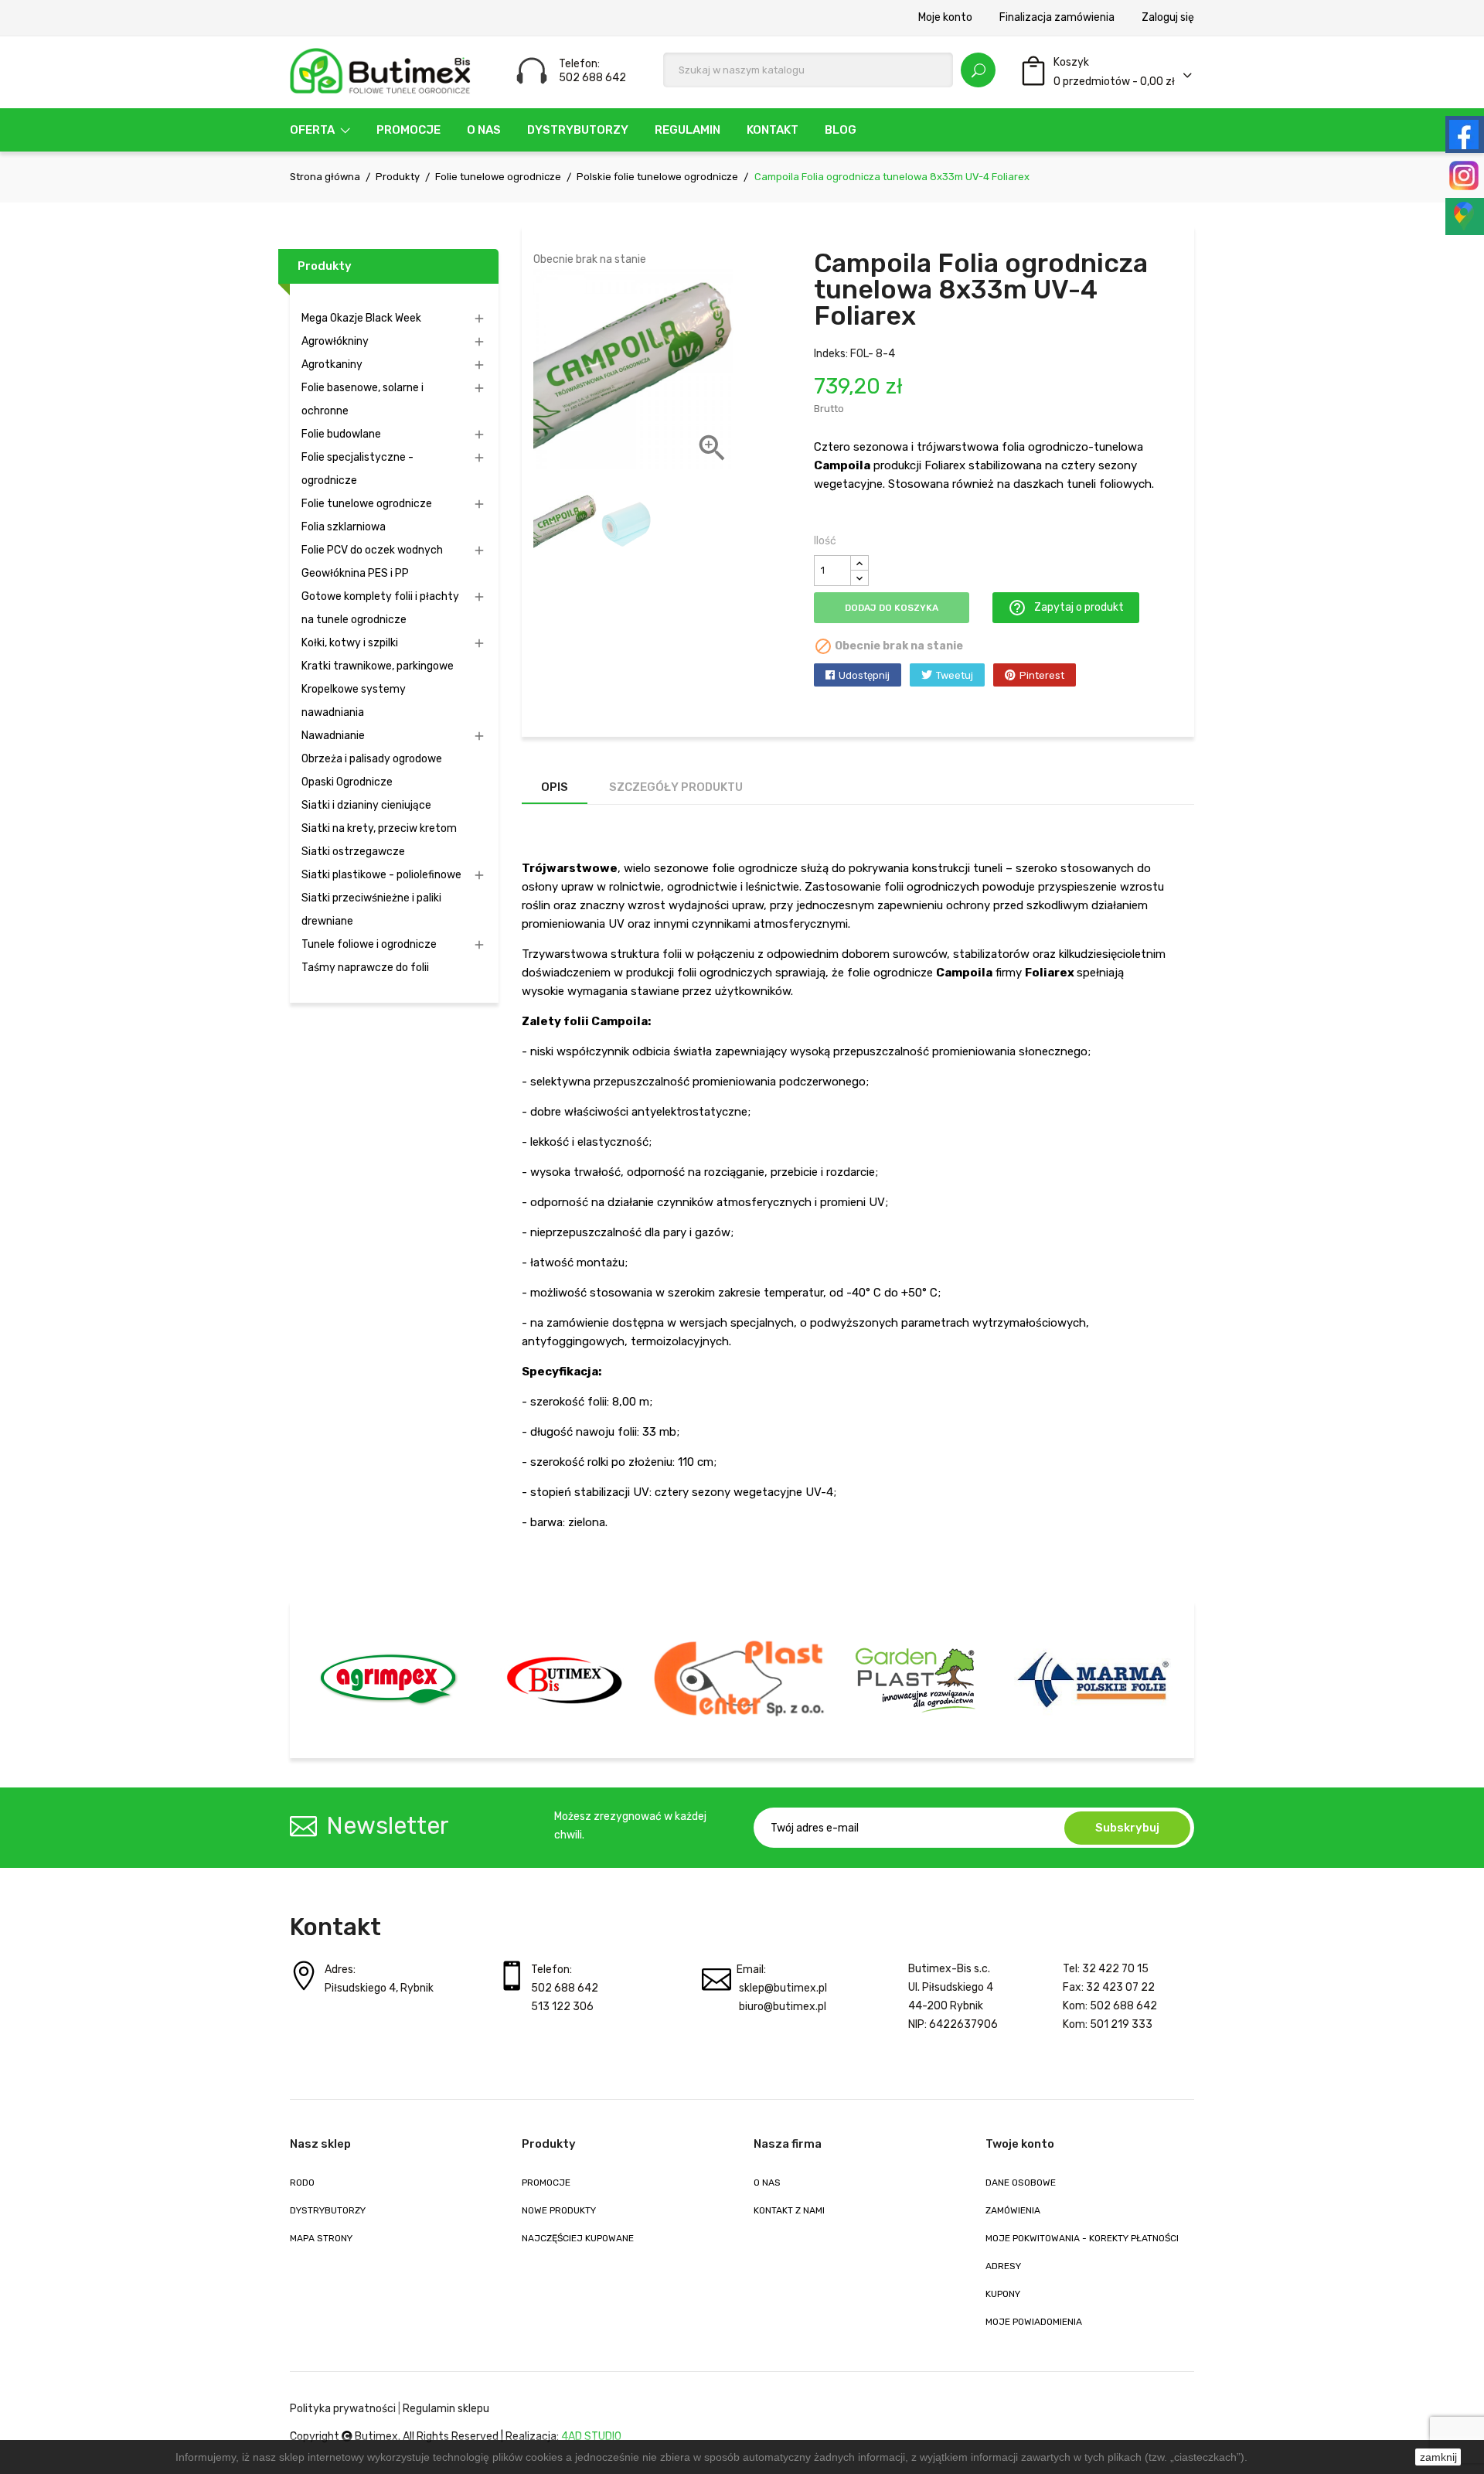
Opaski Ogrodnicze (347, 782)
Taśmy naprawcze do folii (365, 968)
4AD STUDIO (591, 2437)
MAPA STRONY (321, 2238)
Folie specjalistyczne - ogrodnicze (357, 469)
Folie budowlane (341, 434)
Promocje (546, 2183)
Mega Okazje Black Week (361, 318)
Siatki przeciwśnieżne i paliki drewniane (371, 910)
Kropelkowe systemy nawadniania (354, 701)
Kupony (1003, 2294)
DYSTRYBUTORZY (328, 2210)
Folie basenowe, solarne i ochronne (362, 399)
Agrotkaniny (332, 365)
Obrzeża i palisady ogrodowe (372, 759)
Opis (555, 787)
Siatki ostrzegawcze (353, 852)
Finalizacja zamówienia (1057, 18)
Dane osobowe (1021, 2183)
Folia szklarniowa (344, 527)
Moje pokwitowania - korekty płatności (1082, 2238)
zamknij (1438, 2457)
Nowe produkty (559, 2210)
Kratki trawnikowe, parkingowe (378, 666)
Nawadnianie (333, 736)
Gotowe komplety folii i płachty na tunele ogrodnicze (380, 608)
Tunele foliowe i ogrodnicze (369, 944)
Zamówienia (1013, 2210)
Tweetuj (955, 675)
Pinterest (1042, 675)
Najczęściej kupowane (578, 2238)
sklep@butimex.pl (783, 1988)
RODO (302, 2183)
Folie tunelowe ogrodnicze (367, 504)
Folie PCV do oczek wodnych (372, 550)
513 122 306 (562, 2007)
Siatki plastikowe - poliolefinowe (381, 875)
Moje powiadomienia (1034, 2322)
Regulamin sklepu (446, 2409)
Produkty (325, 266)
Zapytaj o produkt (1066, 608)
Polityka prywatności (343, 2409)
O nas (767, 2183)
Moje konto (945, 18)
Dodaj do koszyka (892, 608)
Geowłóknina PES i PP (355, 573)
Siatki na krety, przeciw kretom (379, 828)
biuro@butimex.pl (783, 2007)
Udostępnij (864, 675)
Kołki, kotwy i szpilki (350, 643)
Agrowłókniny (335, 341)
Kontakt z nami (789, 2210)
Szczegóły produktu (676, 787)
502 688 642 (565, 1988)
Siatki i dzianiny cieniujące (366, 805)
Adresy (1003, 2266)
